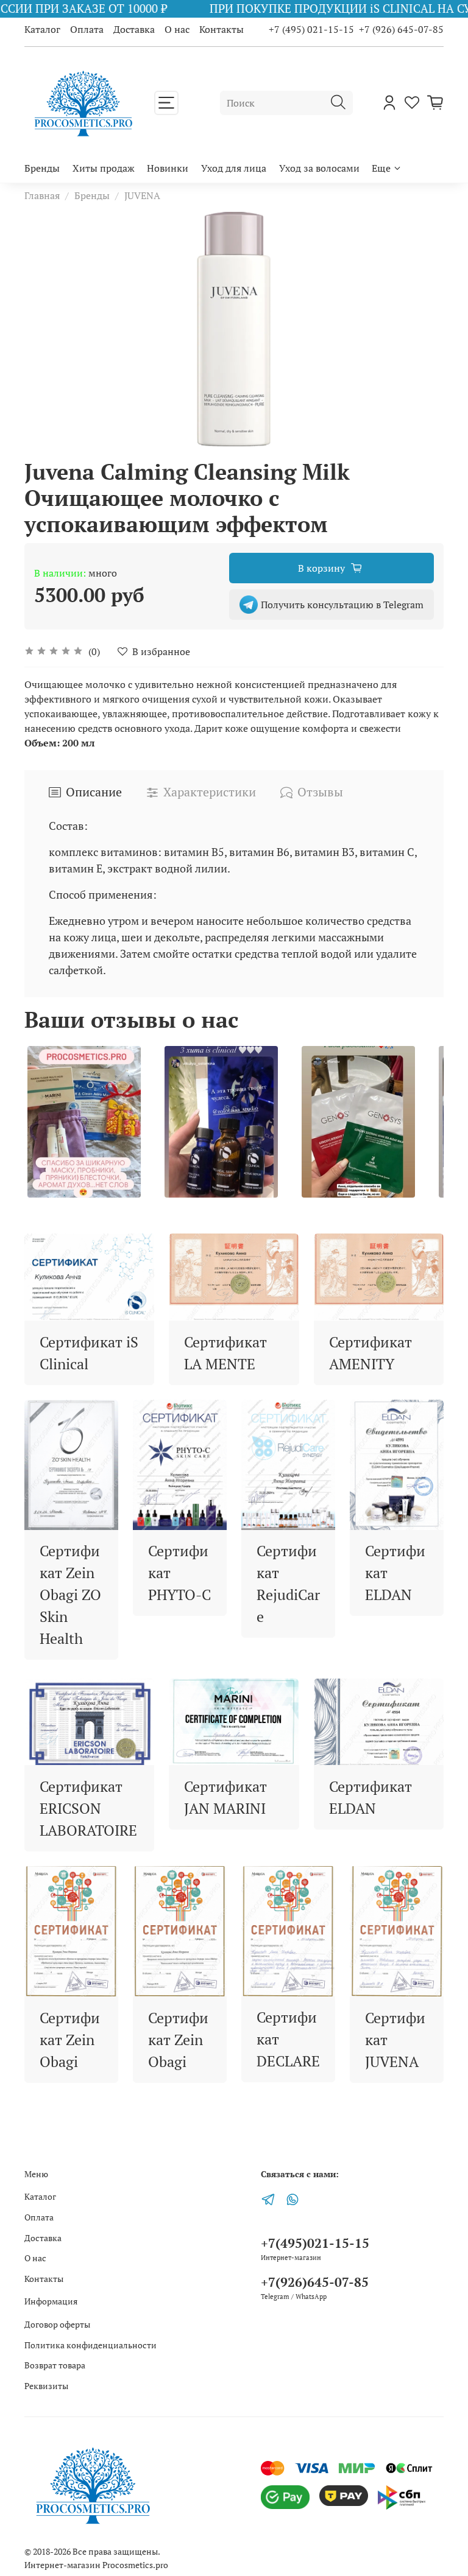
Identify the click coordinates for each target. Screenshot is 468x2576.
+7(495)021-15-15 (315, 2243)
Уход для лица (234, 168)
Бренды (42, 168)
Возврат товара (55, 2365)
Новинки (168, 168)
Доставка (134, 29)
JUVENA (142, 195)
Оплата (87, 29)
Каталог (42, 29)
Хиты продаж (104, 168)
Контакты (222, 29)
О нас (177, 29)
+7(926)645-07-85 (315, 2282)
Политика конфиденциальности (90, 2345)
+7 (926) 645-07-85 (401, 29)
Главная (42, 195)
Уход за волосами (319, 168)
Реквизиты (46, 2386)
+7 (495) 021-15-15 (311, 29)
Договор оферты (57, 2324)
